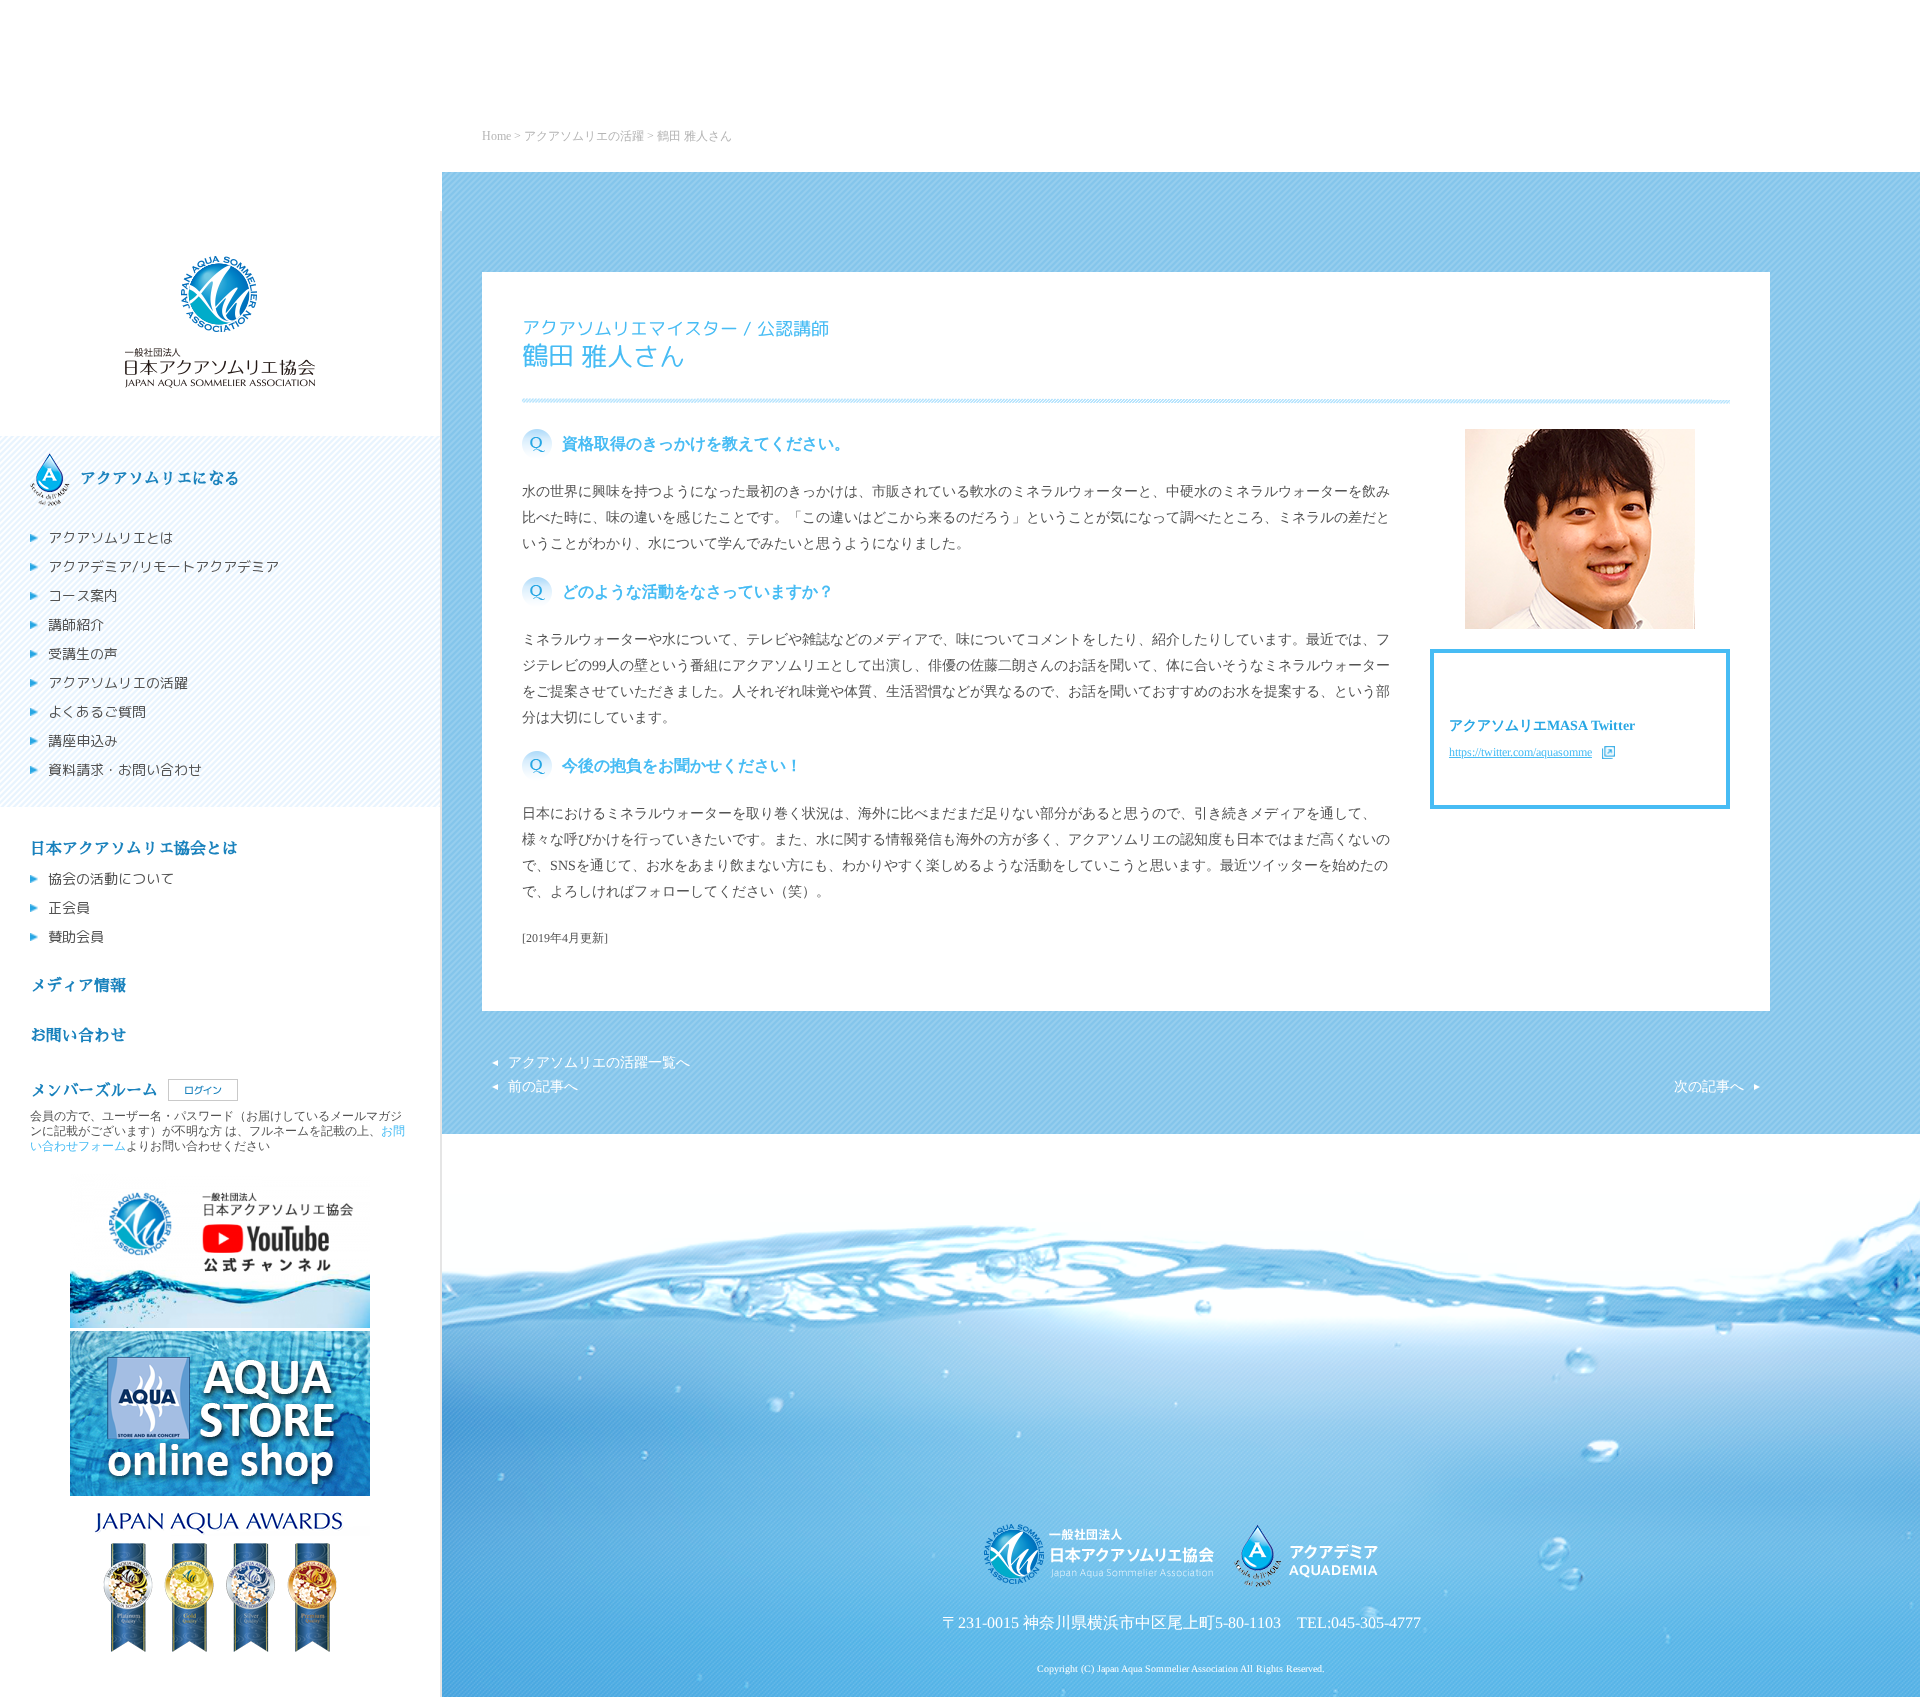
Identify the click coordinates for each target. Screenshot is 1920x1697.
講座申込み (83, 741)
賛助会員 (76, 937)
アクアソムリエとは (111, 538)
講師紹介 (76, 625)
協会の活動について (111, 879)
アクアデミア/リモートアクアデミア (163, 567)
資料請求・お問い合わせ (125, 770)
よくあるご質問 (97, 712)
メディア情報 (78, 986)
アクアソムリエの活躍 (118, 683)
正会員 (69, 908)
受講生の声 (83, 654)
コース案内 (83, 596)
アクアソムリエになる (160, 479)
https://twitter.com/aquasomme (1520, 752)
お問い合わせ (78, 1036)
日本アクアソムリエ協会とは (134, 849)
